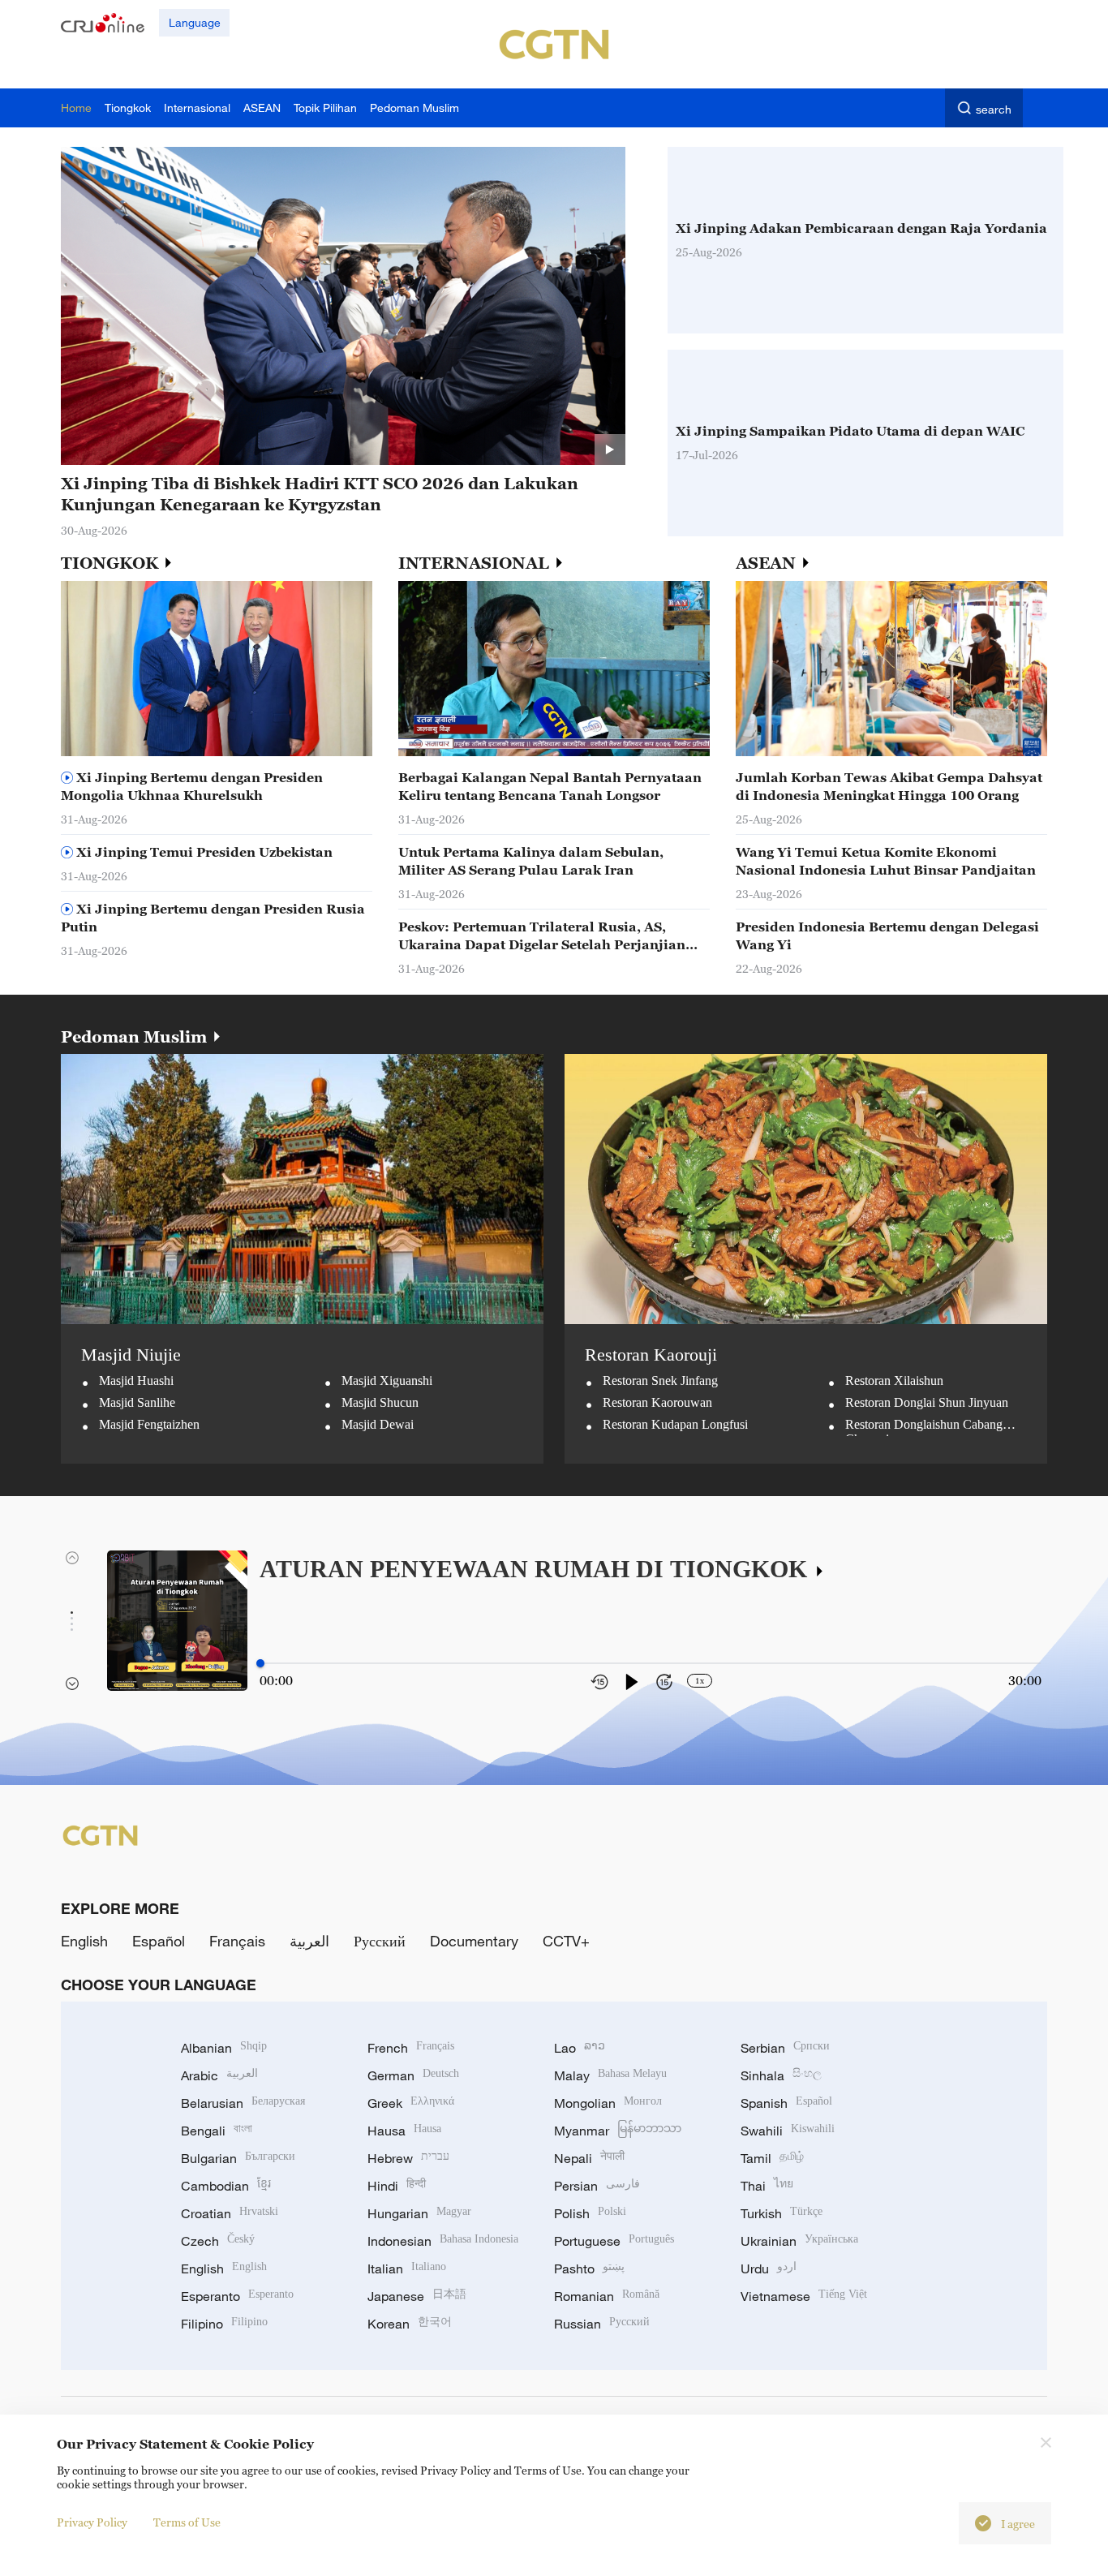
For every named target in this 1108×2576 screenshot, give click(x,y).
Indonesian (443, 2241)
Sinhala (781, 2075)
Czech (218, 2241)
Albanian (224, 2048)
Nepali (589, 2158)
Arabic (219, 2075)
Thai (767, 2186)
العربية (309, 1941)
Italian (407, 2269)
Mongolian (608, 2103)
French (411, 2048)
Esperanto (237, 2296)
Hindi (397, 2186)
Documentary (474, 1941)
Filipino (224, 2324)
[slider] (260, 1663)
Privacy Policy (92, 2522)
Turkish (782, 2213)
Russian (602, 2324)
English (84, 1941)
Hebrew (408, 2158)
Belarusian (243, 2103)
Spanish (786, 2103)
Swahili (788, 2131)
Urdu (769, 2269)
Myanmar (618, 2131)
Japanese (417, 2296)
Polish (590, 2213)
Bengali (217, 2131)
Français (237, 1941)
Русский (380, 1941)
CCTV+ (566, 1941)
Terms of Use (187, 2522)
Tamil (772, 2158)
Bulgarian (238, 2158)
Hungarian (419, 2213)
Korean (410, 2324)
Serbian (785, 2048)
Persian (597, 2186)
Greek (411, 2103)
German (413, 2075)
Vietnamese (804, 2296)
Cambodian (226, 2186)
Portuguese (614, 2241)
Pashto (589, 2269)
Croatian (230, 2213)
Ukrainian (799, 2241)
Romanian (607, 2296)
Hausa (404, 2131)
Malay (610, 2075)
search (994, 109)
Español (159, 1941)
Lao (580, 2048)
